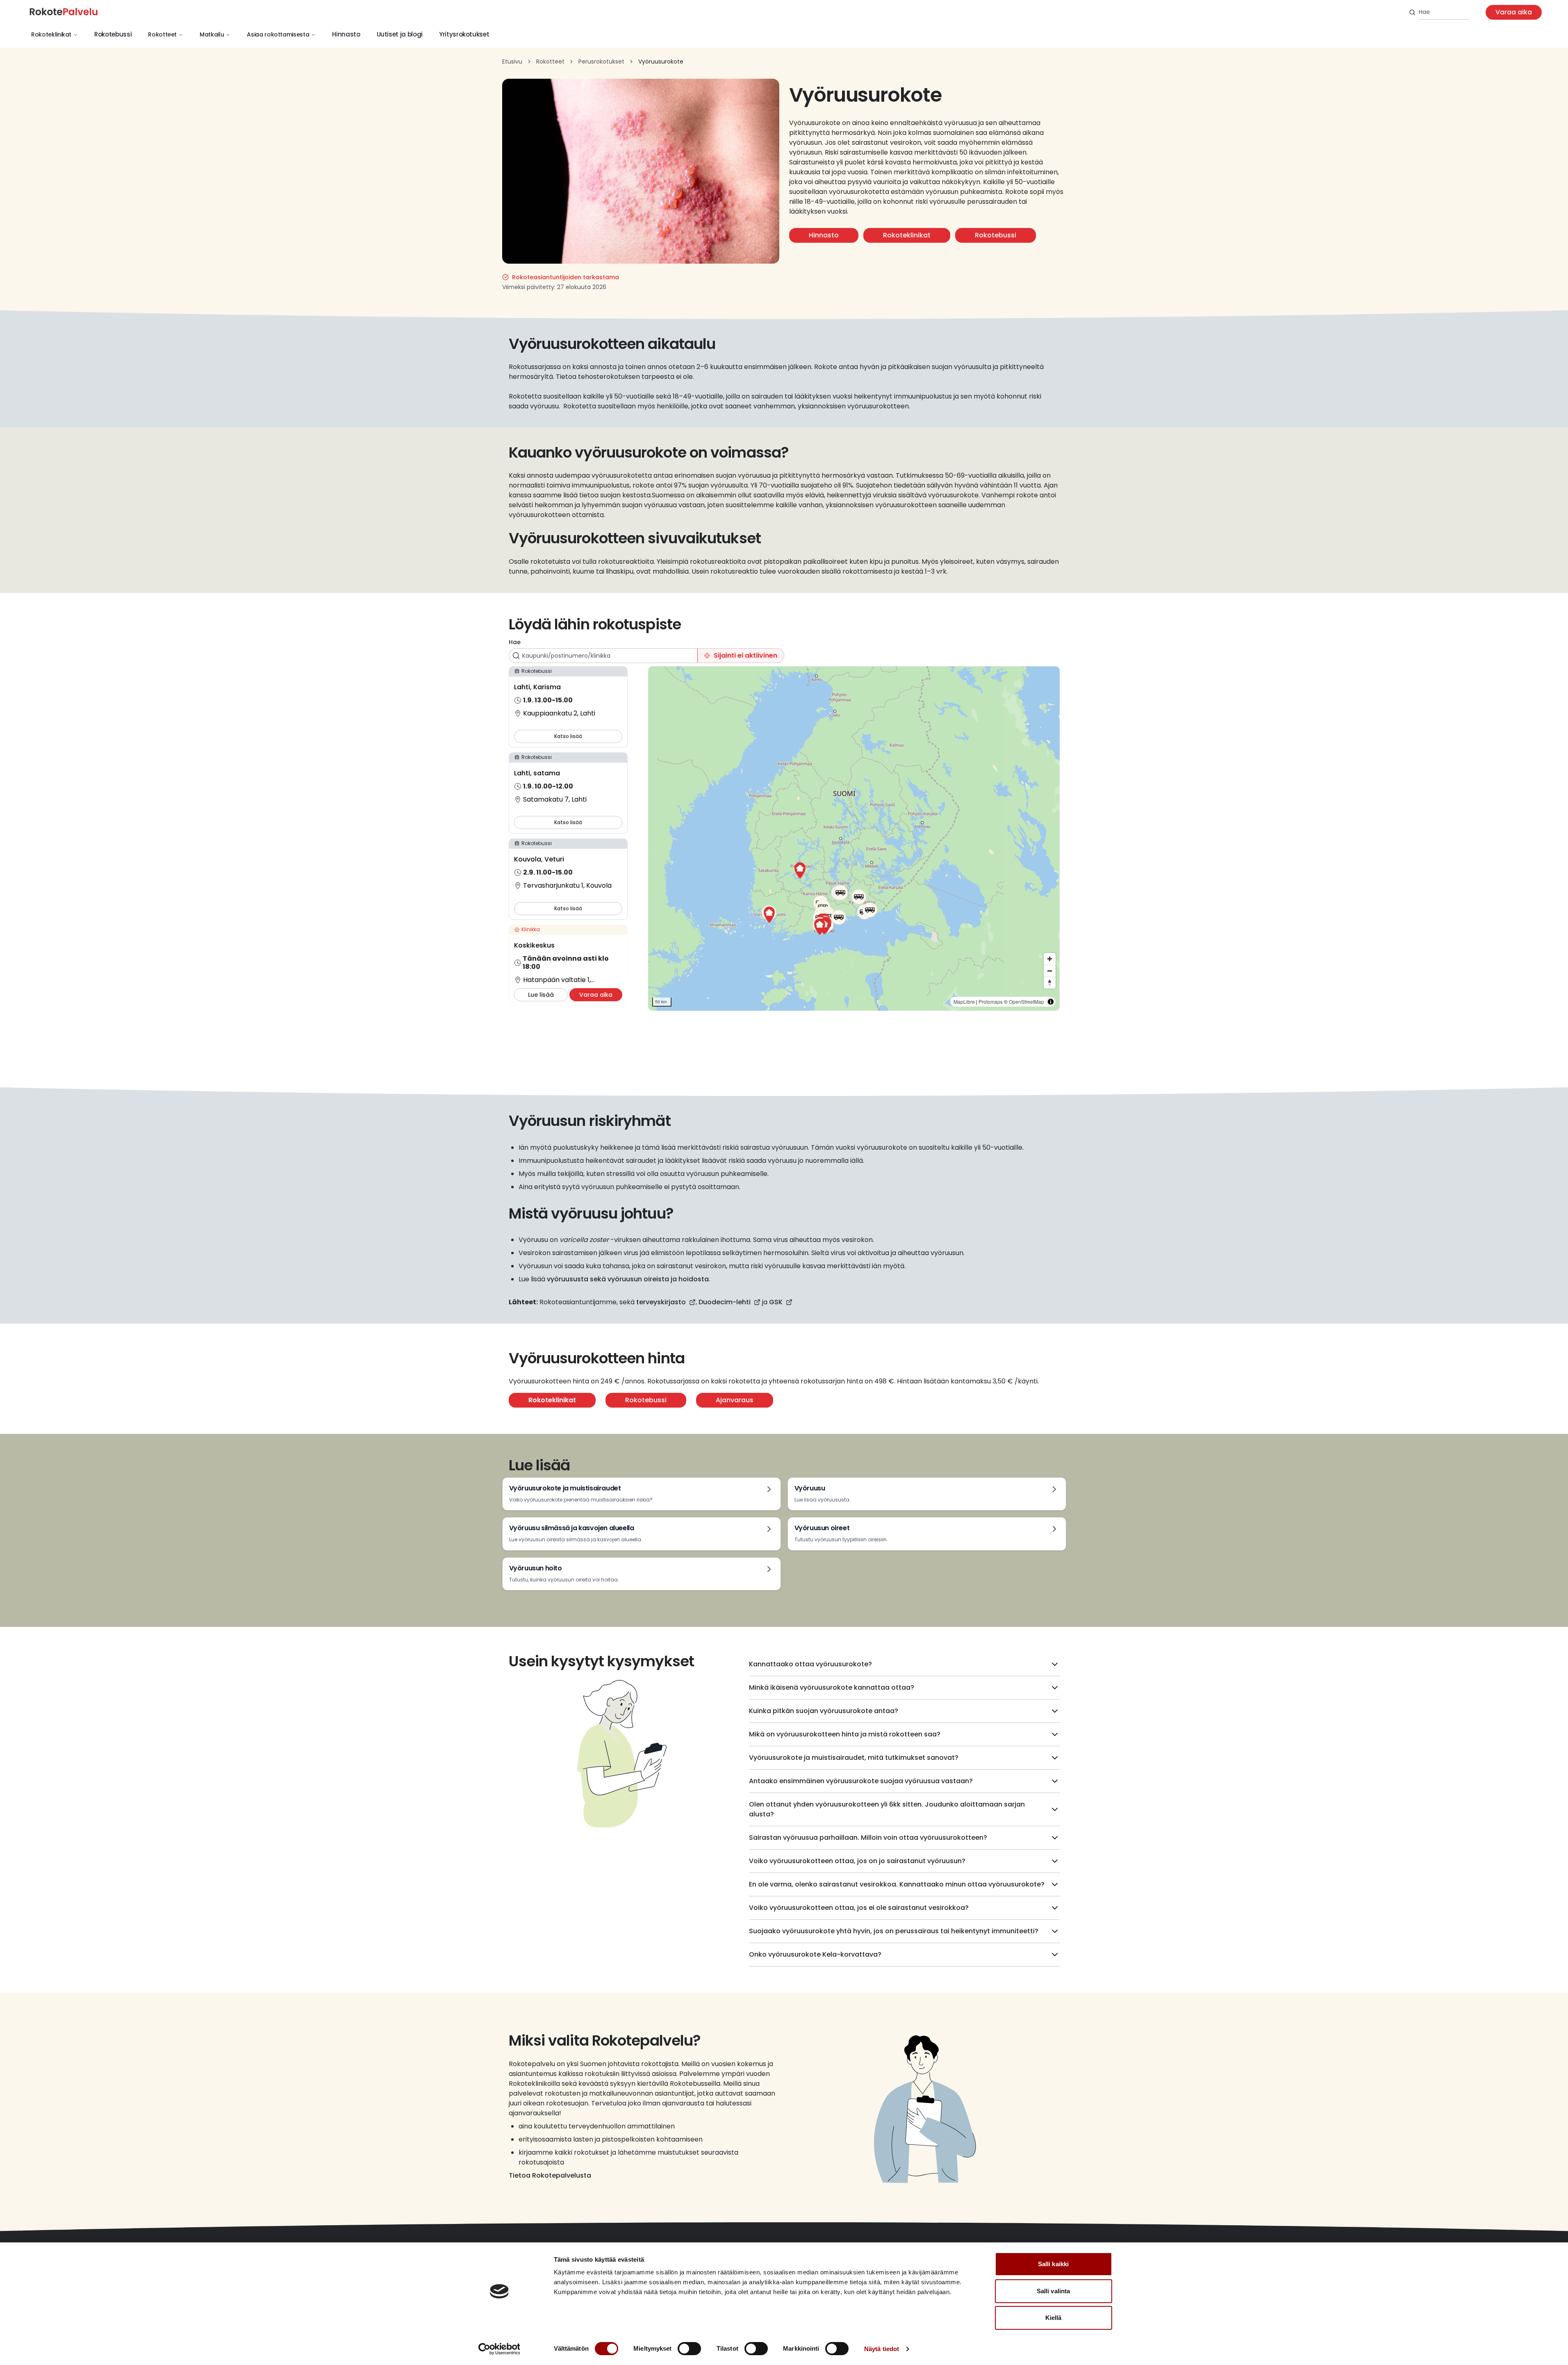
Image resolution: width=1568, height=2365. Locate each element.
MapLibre (964, 1001)
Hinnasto (346, 34)
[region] (854, 838)
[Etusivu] (71, 12)
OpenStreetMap (1026, 1001)
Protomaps (991, 1001)
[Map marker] (800, 870)
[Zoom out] (1050, 971)
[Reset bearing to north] (1050, 983)
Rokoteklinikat (51, 34)
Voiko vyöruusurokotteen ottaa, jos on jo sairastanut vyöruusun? (857, 1861)
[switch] (689, 2349)
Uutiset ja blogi (400, 34)
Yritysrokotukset (464, 34)
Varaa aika (1514, 12)
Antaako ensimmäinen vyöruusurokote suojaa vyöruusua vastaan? (861, 1781)
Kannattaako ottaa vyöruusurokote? (810, 1664)
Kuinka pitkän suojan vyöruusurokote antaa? (824, 1711)
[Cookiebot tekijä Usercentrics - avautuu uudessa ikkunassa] (499, 2349)
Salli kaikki (1053, 2264)
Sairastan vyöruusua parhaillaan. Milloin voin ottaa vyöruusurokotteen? (868, 1838)
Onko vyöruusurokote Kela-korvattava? (815, 1954)
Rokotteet (162, 34)
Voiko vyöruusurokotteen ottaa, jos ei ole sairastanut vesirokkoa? (859, 1908)
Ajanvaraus (735, 1400)
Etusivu (512, 62)
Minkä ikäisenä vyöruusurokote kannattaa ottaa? (832, 1687)
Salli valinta (1053, 2291)
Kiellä (1054, 2318)
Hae (515, 642)
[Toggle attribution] (1051, 1002)
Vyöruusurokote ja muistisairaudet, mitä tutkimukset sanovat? (854, 1758)
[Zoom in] (1050, 959)
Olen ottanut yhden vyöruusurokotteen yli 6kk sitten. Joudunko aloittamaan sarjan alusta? (887, 1809)
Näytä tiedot (882, 2349)
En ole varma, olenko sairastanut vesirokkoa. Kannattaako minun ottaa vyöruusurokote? (897, 1884)
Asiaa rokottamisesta (278, 34)
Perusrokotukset (601, 62)
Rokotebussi (113, 34)
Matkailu (212, 34)
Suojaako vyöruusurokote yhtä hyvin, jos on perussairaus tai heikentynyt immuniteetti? (894, 1931)
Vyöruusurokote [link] (661, 62)
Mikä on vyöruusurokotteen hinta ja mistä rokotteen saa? (845, 1734)
